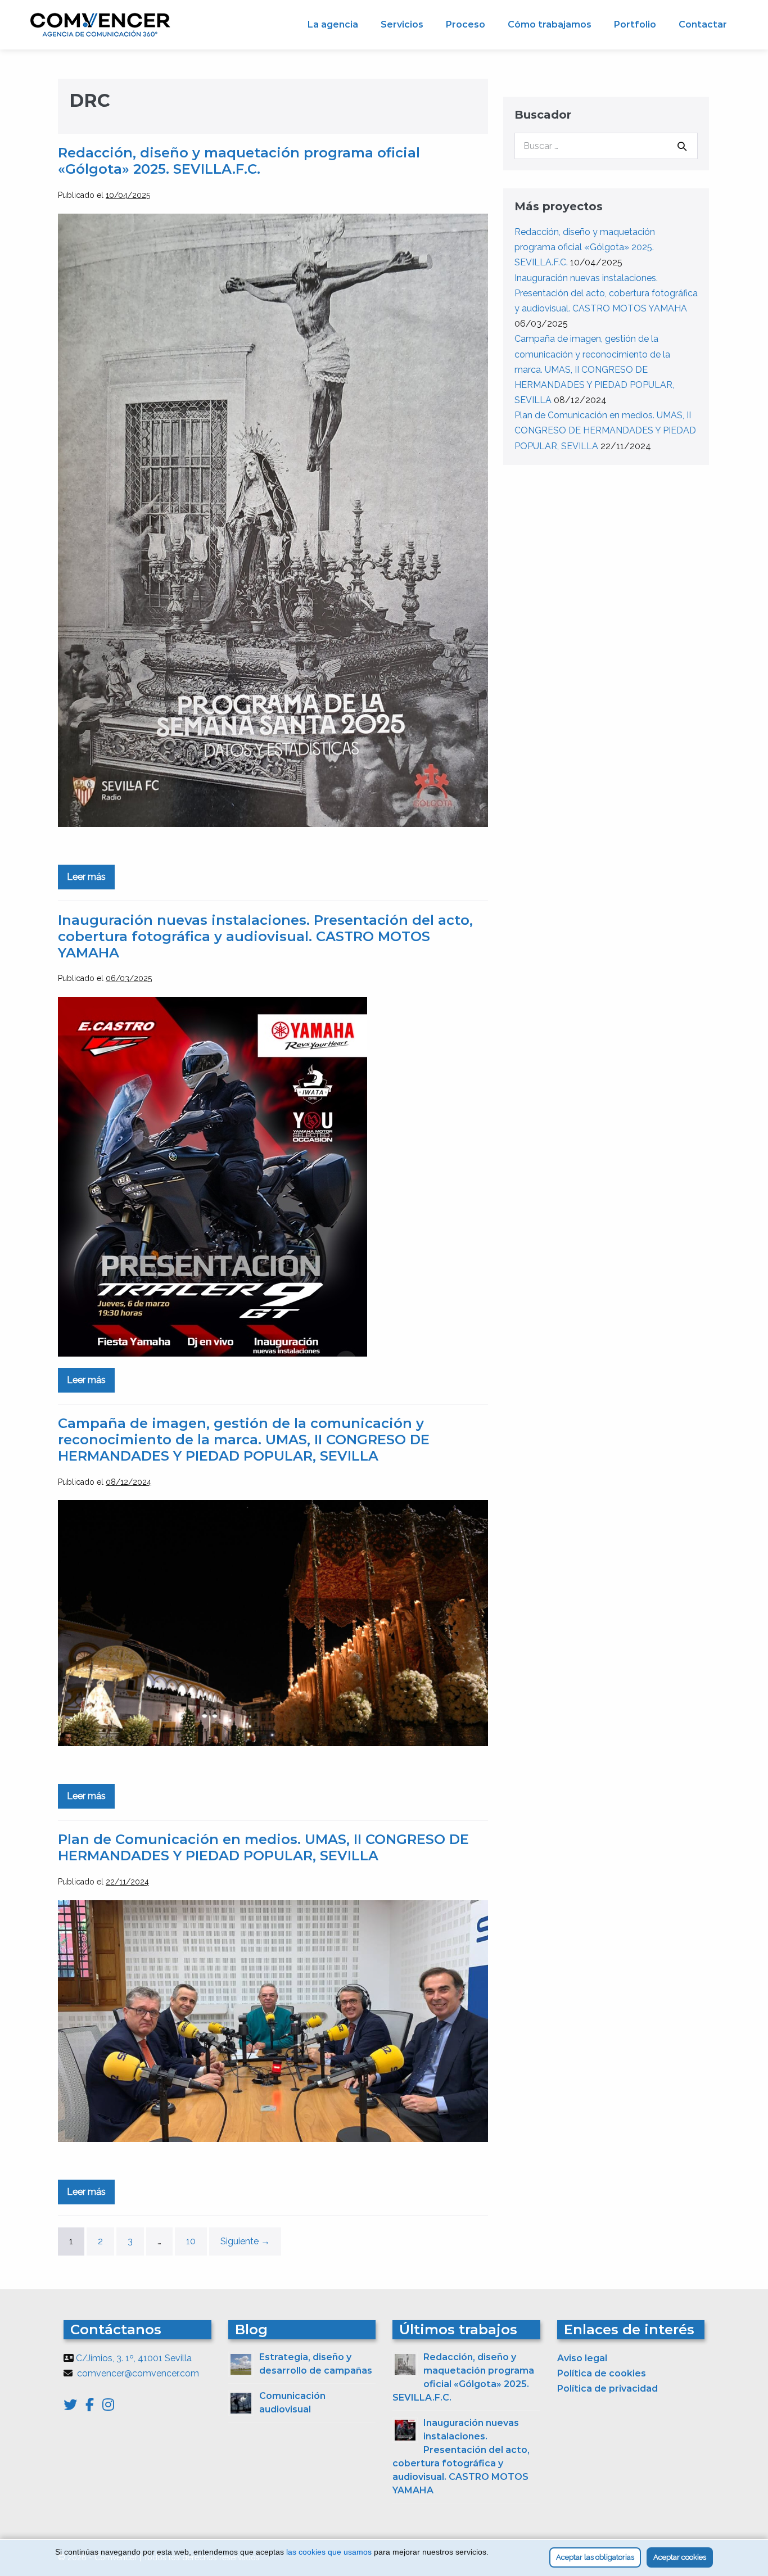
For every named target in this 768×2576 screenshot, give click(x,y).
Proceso (466, 24)
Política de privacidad (607, 2389)
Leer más (91, 880)
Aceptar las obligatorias (595, 2557)
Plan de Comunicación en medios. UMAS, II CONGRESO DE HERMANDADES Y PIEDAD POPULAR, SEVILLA (263, 1847)
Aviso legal (582, 2358)
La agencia (333, 24)
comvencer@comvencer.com (138, 2373)
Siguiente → (245, 2241)
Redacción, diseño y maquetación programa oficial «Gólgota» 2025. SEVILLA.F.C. (239, 161)
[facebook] (94, 2406)
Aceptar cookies (680, 2557)
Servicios (402, 24)
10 (191, 2241)
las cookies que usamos (329, 2552)
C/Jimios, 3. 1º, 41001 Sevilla (134, 2358)
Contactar (703, 24)
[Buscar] (682, 146)
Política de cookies (602, 2373)
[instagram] (108, 2406)
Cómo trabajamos (550, 24)
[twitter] (74, 2406)
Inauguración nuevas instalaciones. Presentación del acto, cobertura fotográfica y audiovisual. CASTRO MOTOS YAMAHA (265, 936)
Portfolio (635, 24)
